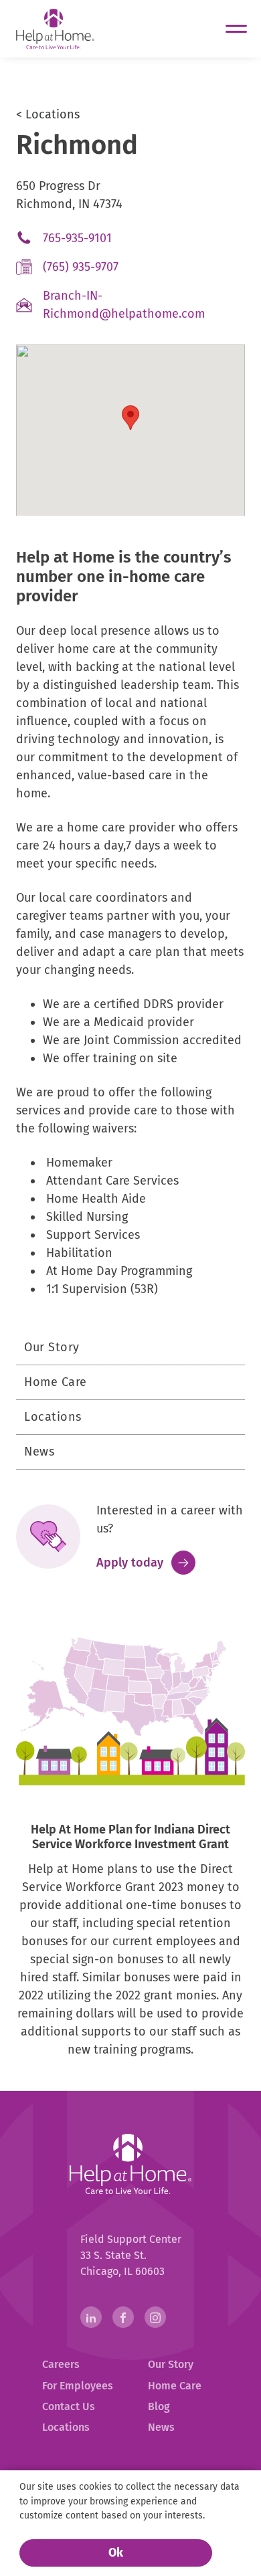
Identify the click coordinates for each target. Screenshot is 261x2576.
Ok (116, 2553)
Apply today (146, 1563)
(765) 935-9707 (103, 270)
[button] (130, 418)
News (39, 1452)
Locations (53, 1417)
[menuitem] (77, 2365)
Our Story (52, 1347)
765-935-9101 (100, 241)
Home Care (56, 1382)
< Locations (48, 114)
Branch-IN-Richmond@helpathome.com (144, 308)
